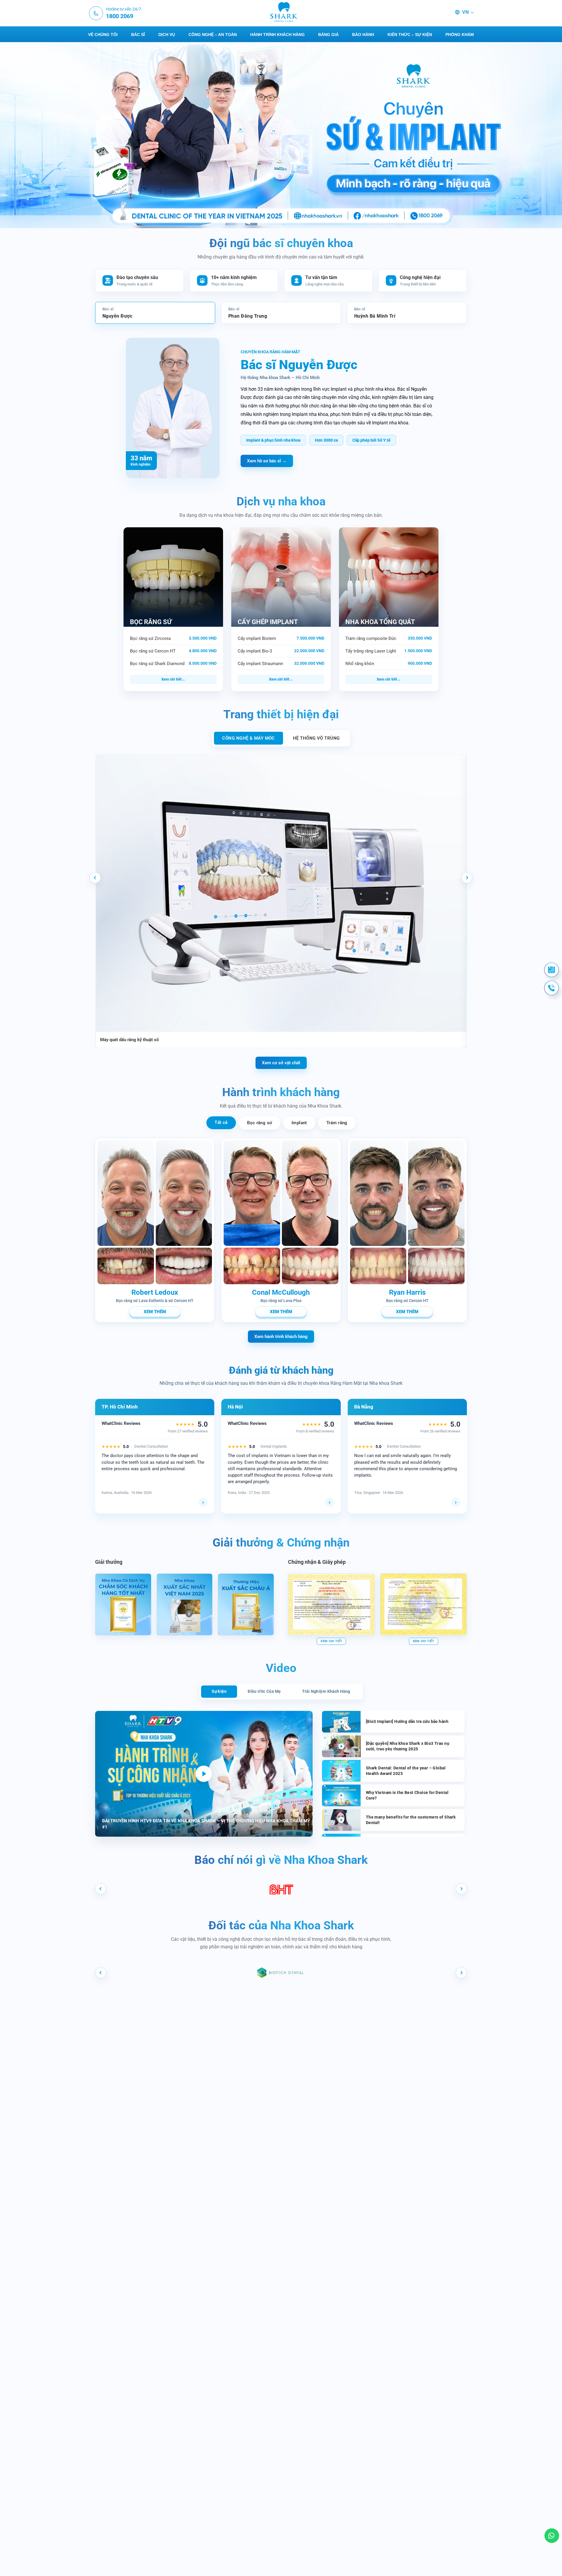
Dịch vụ (167, 35)
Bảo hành (363, 35)
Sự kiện (219, 1691)
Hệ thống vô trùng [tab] (316, 738)
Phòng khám (460, 35)
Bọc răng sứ (260, 1123)
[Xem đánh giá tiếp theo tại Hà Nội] (330, 1502)
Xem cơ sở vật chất (281, 1063)
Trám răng (337, 1123)
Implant (299, 1123)
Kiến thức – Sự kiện (410, 35)
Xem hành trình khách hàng (281, 1337)
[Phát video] (204, 1774)
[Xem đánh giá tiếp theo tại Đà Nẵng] (456, 1502)
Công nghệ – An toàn (213, 35)
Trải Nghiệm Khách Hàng (326, 1691)
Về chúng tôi (103, 35)
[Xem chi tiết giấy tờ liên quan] (331, 1604)
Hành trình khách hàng (277, 35)
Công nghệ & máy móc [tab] (249, 738)
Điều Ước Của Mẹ (264, 1691)
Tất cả (221, 1122)
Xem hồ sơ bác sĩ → (267, 461)
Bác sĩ (138, 35)
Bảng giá (328, 35)
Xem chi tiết (171, 679)
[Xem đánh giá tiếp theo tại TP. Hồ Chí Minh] (203, 1502)
